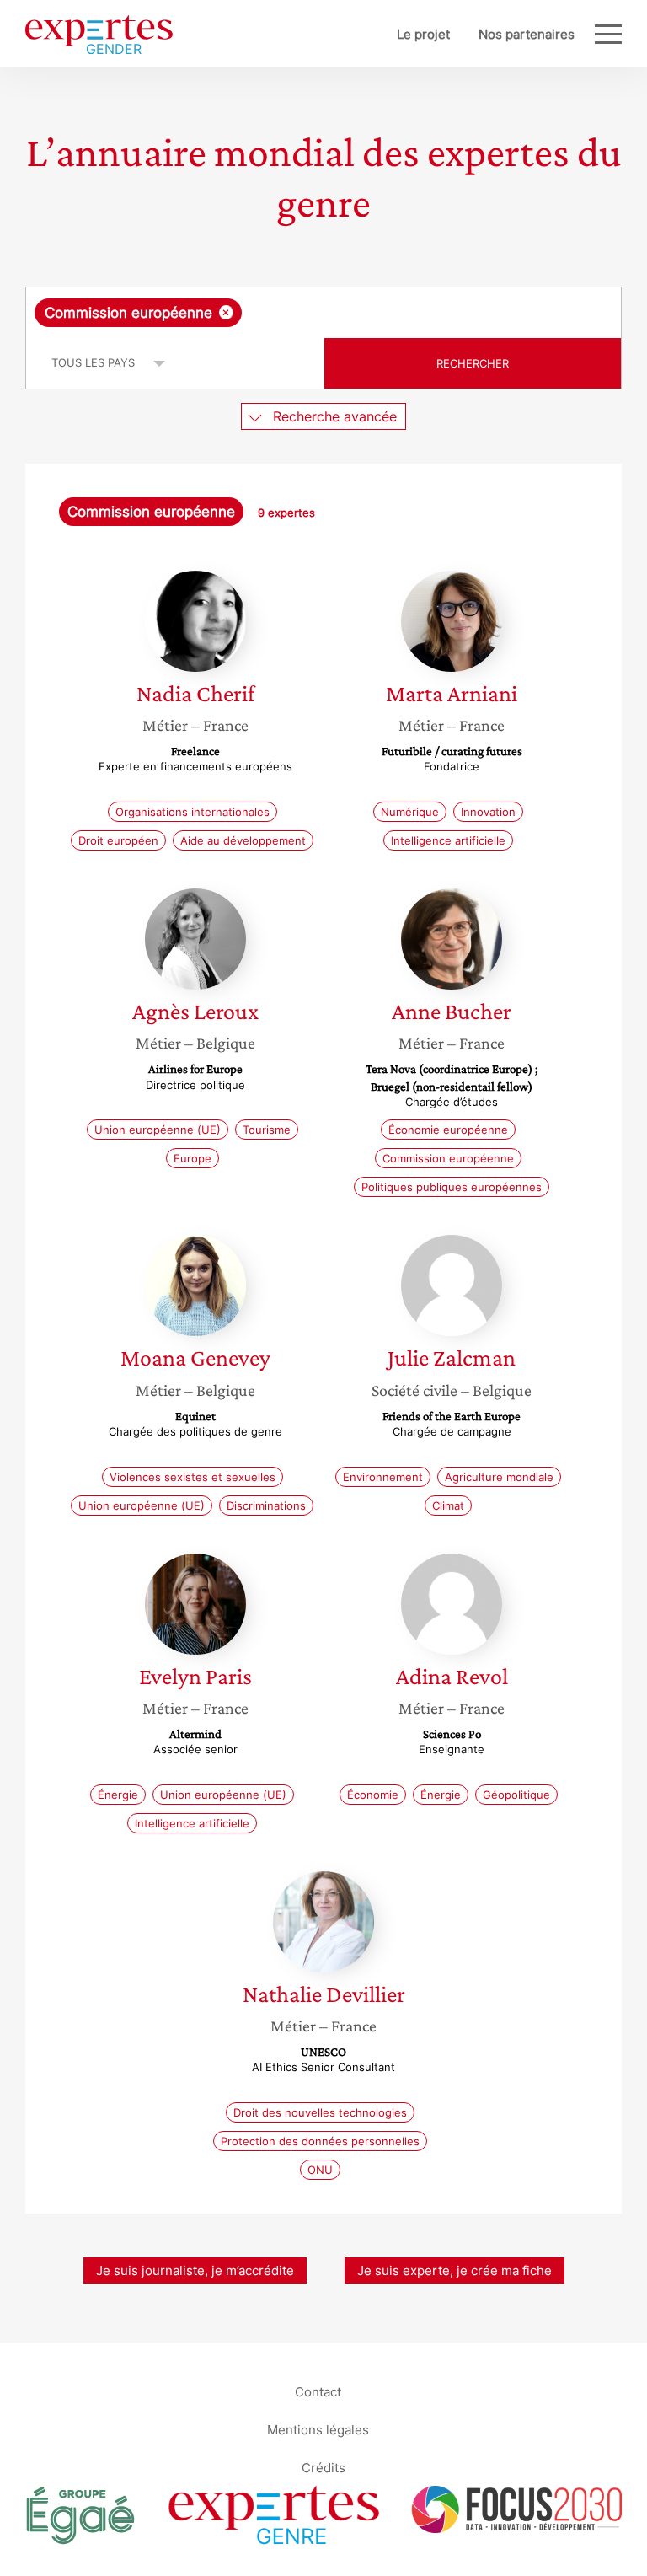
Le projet (423, 34)
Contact (318, 2391)
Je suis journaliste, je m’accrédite (195, 2270)
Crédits (323, 2467)
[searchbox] (378, 313)
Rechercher (473, 363)
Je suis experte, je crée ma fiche (455, 2270)
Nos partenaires (527, 34)
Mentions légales (318, 2429)
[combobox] (323, 313)
